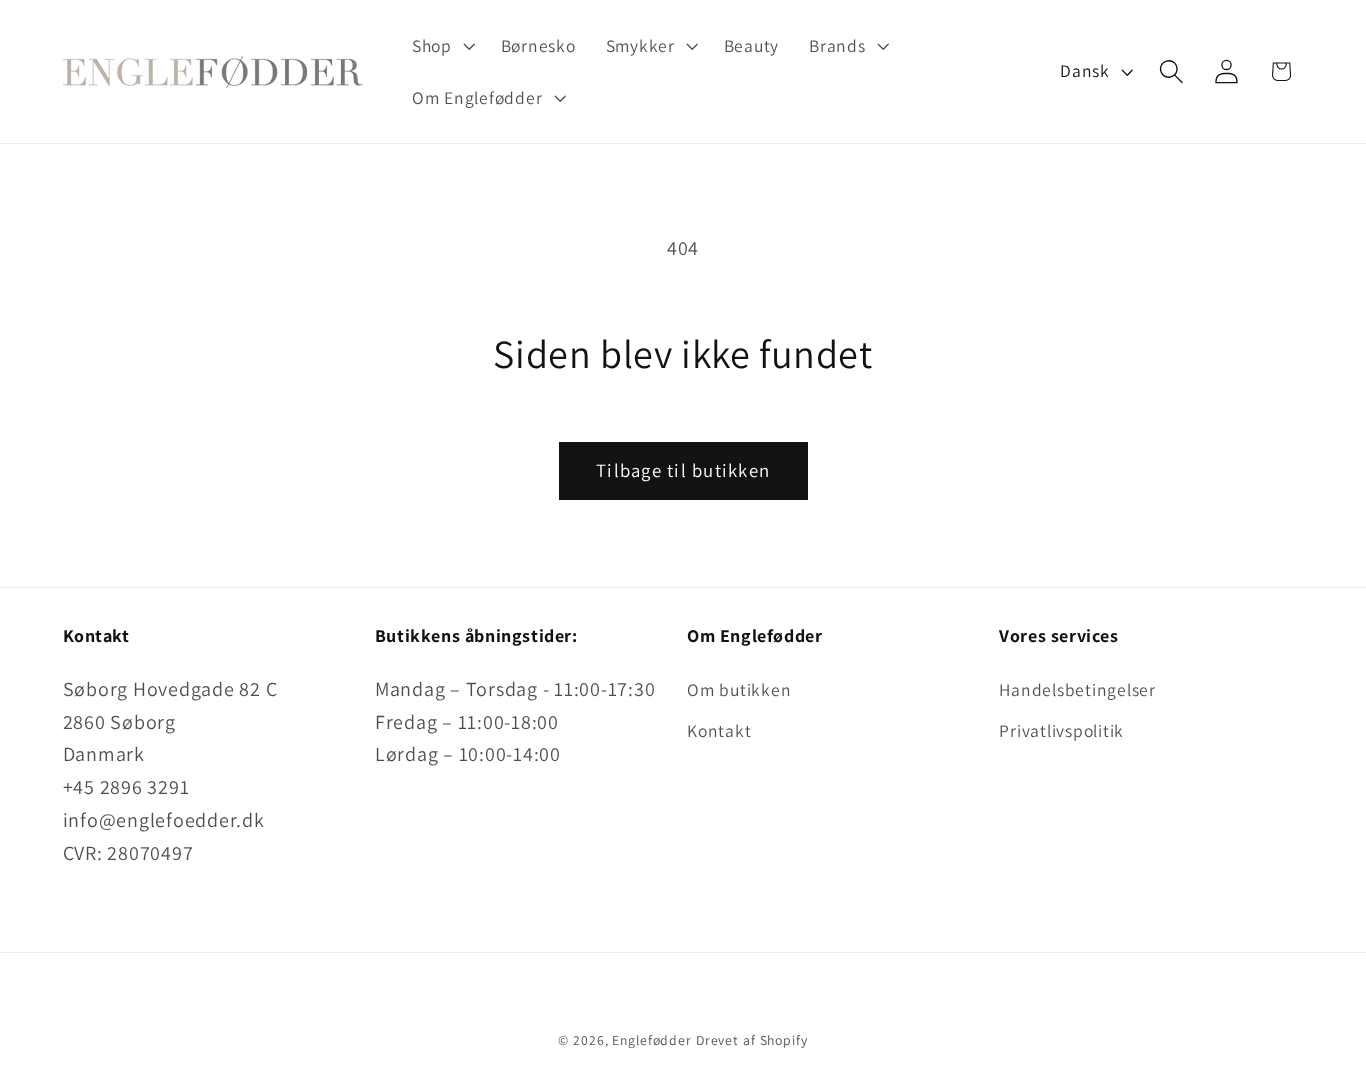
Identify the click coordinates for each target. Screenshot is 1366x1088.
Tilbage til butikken (683, 470)
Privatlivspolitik (1061, 730)
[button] (441, 46)
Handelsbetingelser (1077, 689)
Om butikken (739, 689)
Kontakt (719, 730)
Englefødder (652, 1040)
